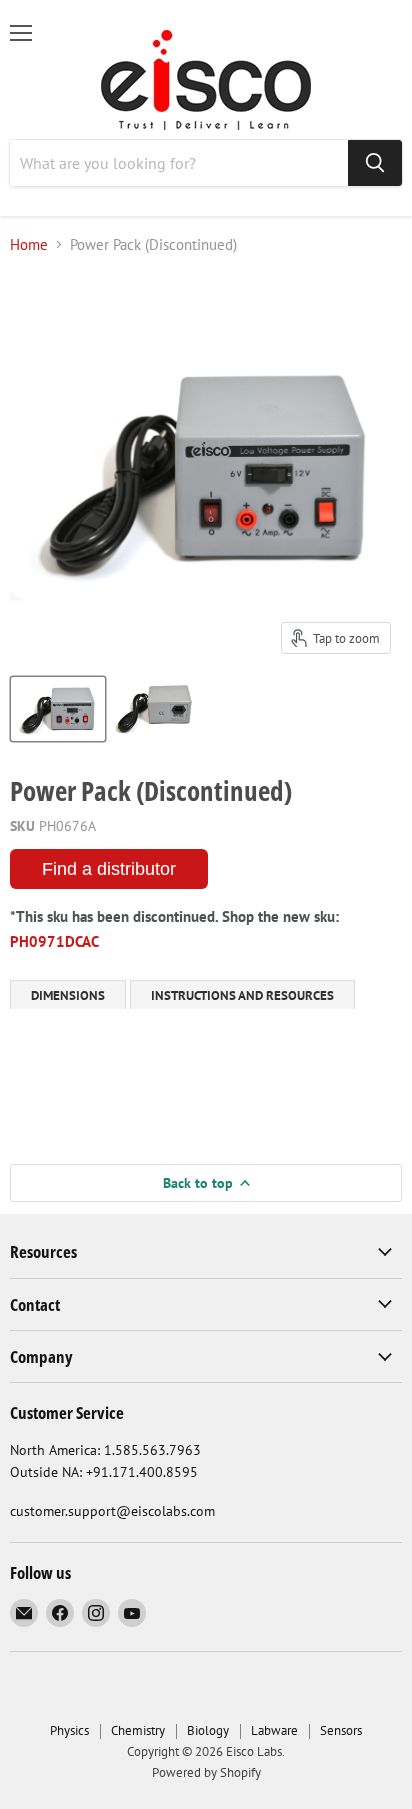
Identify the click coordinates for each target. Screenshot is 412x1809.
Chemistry (138, 1730)
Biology (208, 1730)
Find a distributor (109, 869)
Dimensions (68, 995)
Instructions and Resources (242, 995)
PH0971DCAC (54, 941)
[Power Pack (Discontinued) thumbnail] (58, 709)
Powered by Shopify (206, 1772)
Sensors (341, 1730)
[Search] (375, 163)
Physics (69, 1730)
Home (29, 244)
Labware (274, 1730)
